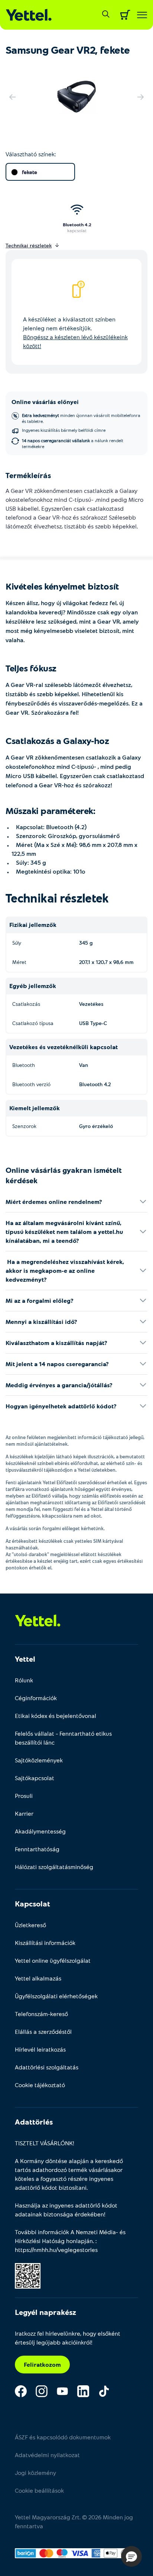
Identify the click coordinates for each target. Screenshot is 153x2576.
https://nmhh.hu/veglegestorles (56, 2250)
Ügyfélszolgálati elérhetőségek (56, 1996)
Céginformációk (36, 1698)
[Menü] (142, 15)
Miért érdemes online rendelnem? (54, 1202)
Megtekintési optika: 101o (48, 871)
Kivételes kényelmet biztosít (62, 586)
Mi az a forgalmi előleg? (40, 1300)
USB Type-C (93, 1023)
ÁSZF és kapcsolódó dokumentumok (63, 2437)
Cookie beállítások (39, 2490)
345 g (86, 943)
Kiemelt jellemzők (35, 1108)
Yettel (25, 1659)
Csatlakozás (26, 1004)
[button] (131, 2556)
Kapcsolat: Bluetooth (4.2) (49, 827)
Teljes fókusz (31, 668)
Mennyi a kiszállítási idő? (41, 1322)
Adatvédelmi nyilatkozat (47, 2455)
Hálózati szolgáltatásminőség (54, 1867)
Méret (19, 962)
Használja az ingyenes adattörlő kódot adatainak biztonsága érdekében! (66, 2210)
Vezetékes (91, 1004)
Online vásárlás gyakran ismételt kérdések (64, 1175)
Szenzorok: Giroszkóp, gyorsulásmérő (66, 836)
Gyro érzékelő (96, 1126)
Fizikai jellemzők (33, 925)
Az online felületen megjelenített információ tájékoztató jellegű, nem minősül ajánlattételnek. (75, 1441)
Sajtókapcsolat (35, 1778)
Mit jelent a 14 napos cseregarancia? (57, 1364)
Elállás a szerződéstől (43, 2031)
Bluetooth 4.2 (77, 224)
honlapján (79, 2241)
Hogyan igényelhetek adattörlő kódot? (61, 1406)
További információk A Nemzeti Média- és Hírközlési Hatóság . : (70, 2241)
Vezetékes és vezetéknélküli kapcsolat (64, 1047)
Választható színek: (31, 154)
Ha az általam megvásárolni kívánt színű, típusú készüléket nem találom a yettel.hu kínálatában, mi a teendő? (64, 1232)
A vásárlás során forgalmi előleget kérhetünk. (55, 1528)
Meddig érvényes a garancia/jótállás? (59, 1385)
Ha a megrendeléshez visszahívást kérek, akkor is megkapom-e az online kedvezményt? (65, 1270)
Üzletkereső (30, 1925)
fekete (30, 172)
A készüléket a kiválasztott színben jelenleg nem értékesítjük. (75, 332)
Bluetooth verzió (31, 1084)
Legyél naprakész (45, 2312)
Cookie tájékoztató (40, 2085)
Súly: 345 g (29, 862)
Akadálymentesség (40, 1831)
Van (84, 1065)
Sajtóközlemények (39, 1760)
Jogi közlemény (35, 2472)
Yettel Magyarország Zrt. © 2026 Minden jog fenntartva (74, 2521)
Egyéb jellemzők (33, 986)
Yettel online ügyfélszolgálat (53, 1960)
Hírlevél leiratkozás (40, 2049)
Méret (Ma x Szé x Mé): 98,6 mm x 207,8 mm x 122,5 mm (74, 849)
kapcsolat (77, 230)
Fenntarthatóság (37, 1849)
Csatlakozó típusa (33, 1023)
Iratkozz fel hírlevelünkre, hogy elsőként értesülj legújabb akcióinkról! (68, 2338)
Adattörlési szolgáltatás (47, 2067)
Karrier (24, 1813)
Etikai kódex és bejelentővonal (56, 1716)
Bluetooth (24, 1065)
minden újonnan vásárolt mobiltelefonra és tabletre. (81, 418)
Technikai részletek (57, 898)
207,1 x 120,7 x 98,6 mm (106, 962)
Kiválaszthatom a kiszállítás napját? (56, 1343)
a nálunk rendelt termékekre (73, 443)
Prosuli (24, 1796)
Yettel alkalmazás (38, 1978)
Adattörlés (34, 2122)
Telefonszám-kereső (41, 2014)
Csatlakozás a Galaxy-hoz (57, 740)
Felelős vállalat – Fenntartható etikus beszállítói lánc (63, 1738)
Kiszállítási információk (45, 1943)
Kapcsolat (32, 1903)
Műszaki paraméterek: (50, 810)
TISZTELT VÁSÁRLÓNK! (45, 2143)
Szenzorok (24, 1126)
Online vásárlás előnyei (45, 402)
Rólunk (24, 1680)
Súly (17, 943)
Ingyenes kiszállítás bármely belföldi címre (64, 430)
